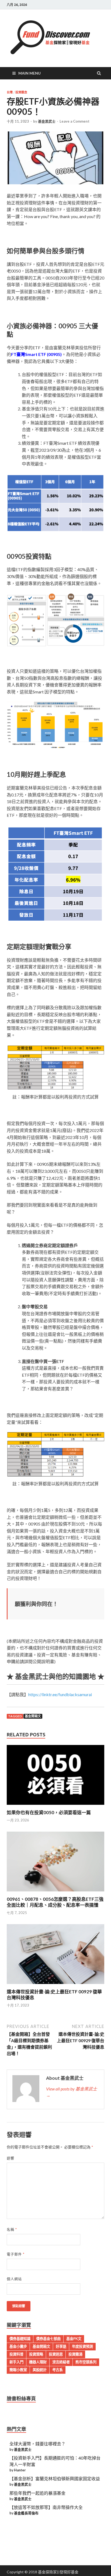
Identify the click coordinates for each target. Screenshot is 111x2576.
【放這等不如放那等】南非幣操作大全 (46, 2507)
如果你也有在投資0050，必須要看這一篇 (49, 1812)
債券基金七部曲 (48, 2339)
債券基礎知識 (20, 2339)
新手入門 (16, 2362)
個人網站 (14, 2279)
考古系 (58, 2370)
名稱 (12, 2229)
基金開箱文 (33, 1716)
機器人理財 (38, 2362)
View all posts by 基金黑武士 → (72, 2092)
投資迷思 (56, 2354)
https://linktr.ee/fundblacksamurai (60, 1694)
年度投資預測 (82, 2346)
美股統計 (40, 2370)
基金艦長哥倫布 (26, 2513)
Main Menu (30, 73)
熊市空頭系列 (86, 2362)
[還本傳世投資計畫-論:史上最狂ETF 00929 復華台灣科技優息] (55, 1985)
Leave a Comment (74, 121)
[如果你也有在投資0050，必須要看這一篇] (55, 1806)
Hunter (20, 2470)
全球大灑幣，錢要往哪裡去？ (37, 2444)
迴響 (11, 2158)
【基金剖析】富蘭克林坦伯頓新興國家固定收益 (55, 2478)
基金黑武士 (47, 121)
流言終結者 (61, 2362)
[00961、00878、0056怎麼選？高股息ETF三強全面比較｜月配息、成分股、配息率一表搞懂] (55, 1893)
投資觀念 (21, 92)
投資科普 (16, 2354)
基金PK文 (74, 2339)
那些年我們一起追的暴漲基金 (37, 2493)
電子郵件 (16, 2254)
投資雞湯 (75, 2354)
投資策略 (36, 2354)
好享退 (61, 2346)
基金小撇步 (18, 2346)
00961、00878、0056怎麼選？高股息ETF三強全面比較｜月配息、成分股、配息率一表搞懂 (55, 1902)
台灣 (10, 92)
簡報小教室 (18, 2370)
